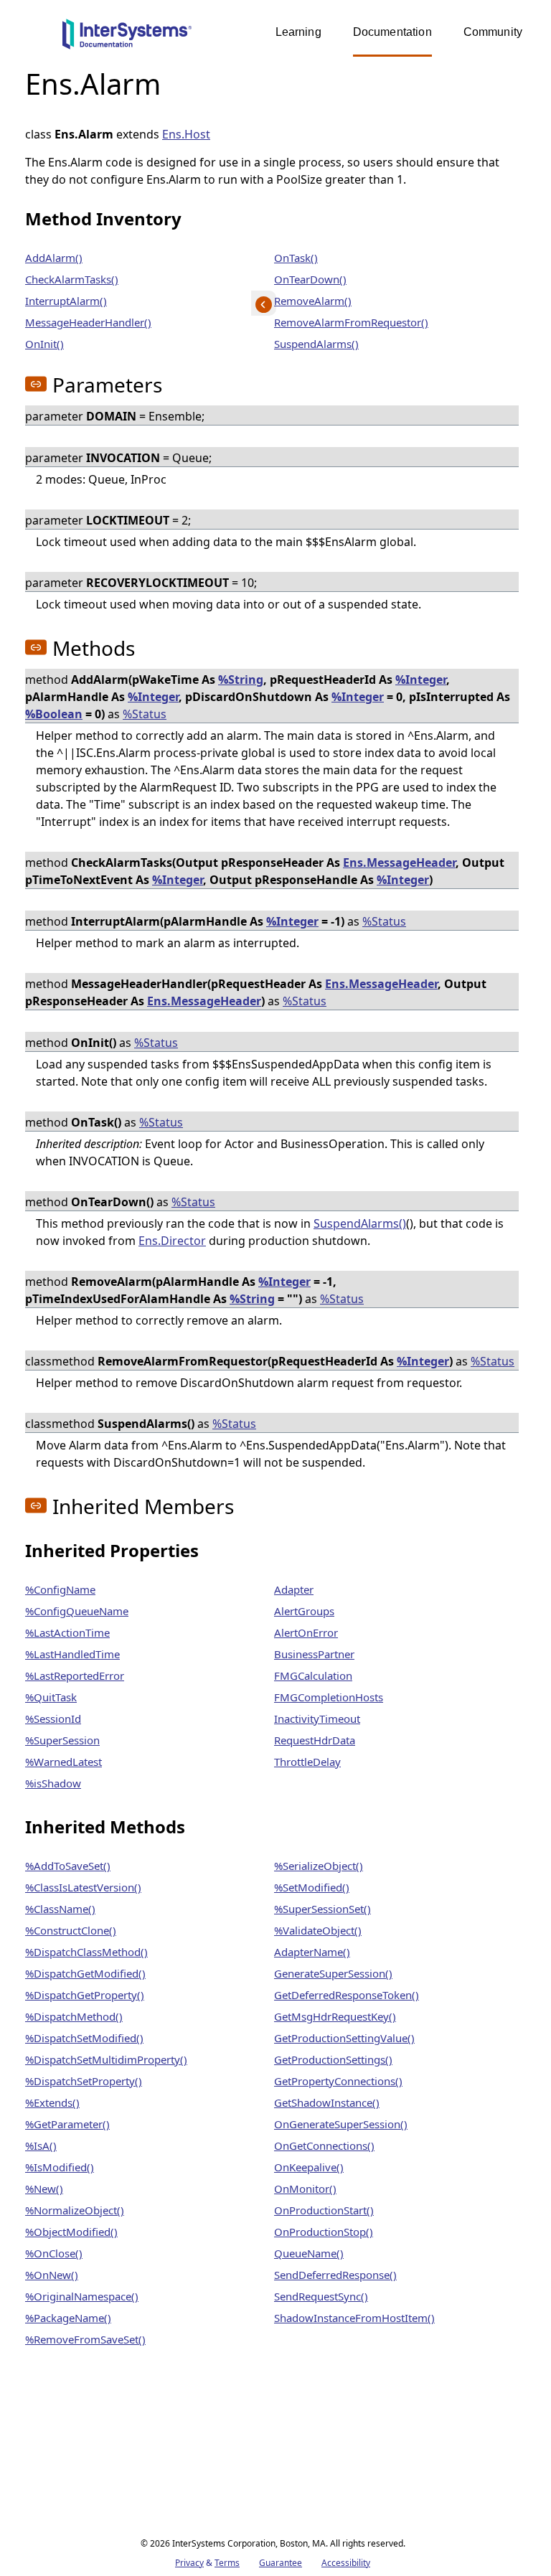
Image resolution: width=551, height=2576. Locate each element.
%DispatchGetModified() (85, 1973)
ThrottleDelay (307, 1762)
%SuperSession (62, 1740)
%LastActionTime (67, 1632)
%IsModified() (60, 2167)
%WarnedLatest (63, 1762)
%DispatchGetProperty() (85, 1995)
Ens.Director (172, 1241)
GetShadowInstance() (327, 2102)
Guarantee (281, 2563)
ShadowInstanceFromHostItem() (354, 2318)
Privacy (189, 2563)
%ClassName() (60, 1909)
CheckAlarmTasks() (72, 279)
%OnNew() (52, 2275)
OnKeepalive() (309, 2167)
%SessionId (53, 1719)
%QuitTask (51, 1697)
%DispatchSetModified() (84, 2038)
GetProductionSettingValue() (344, 2038)
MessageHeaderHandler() (88, 322)
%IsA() (41, 2145)
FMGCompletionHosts (329, 1697)
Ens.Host (186, 134)
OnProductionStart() (324, 2210)
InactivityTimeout (317, 1719)
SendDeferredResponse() (335, 2275)
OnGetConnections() (324, 2145)
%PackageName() (68, 2318)
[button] (36, 384)
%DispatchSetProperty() (84, 2081)
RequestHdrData (315, 1740)
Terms (227, 2563)
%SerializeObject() (319, 1866)
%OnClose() (54, 2253)
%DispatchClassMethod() (86, 1952)
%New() (44, 2189)
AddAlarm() (54, 258)
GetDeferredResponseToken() (347, 1995)
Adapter (294, 1589)
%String (241, 680)
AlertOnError (306, 1632)
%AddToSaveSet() (68, 1866)
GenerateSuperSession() (333, 1973)
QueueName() (309, 2253)
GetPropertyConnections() (338, 2081)
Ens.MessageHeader (399, 862)
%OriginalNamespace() (82, 2296)
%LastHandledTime (72, 1654)
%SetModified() (312, 1887)
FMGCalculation (313, 1675)
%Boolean (54, 714)
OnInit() (44, 344)
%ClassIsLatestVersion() (83, 1887)
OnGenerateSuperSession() (341, 2124)
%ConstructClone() (71, 1930)
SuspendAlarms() (316, 344)
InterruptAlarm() (66, 301)
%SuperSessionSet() (322, 1909)
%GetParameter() (67, 2124)
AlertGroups (304, 1611)
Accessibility (346, 2563)
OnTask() (296, 258)
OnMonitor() (305, 2189)
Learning (298, 32)
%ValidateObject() (318, 1930)
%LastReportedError (75, 1675)
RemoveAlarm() (313, 301)
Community (493, 32)
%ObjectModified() (71, 2232)
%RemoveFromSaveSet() (85, 2339)
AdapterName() (312, 1952)
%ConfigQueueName (77, 1611)
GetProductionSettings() (333, 2059)
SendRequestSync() (321, 2296)
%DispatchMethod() (74, 2016)
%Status (145, 714)
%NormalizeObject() (75, 2210)
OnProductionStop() (324, 2232)
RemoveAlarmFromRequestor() (351, 322)
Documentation (392, 32)
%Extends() (52, 2102)
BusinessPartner (314, 1654)
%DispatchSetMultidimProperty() (106, 2059)
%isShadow (53, 1783)
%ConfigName (60, 1589)
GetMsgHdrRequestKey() (335, 2016)
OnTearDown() (310, 279)
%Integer (421, 680)
